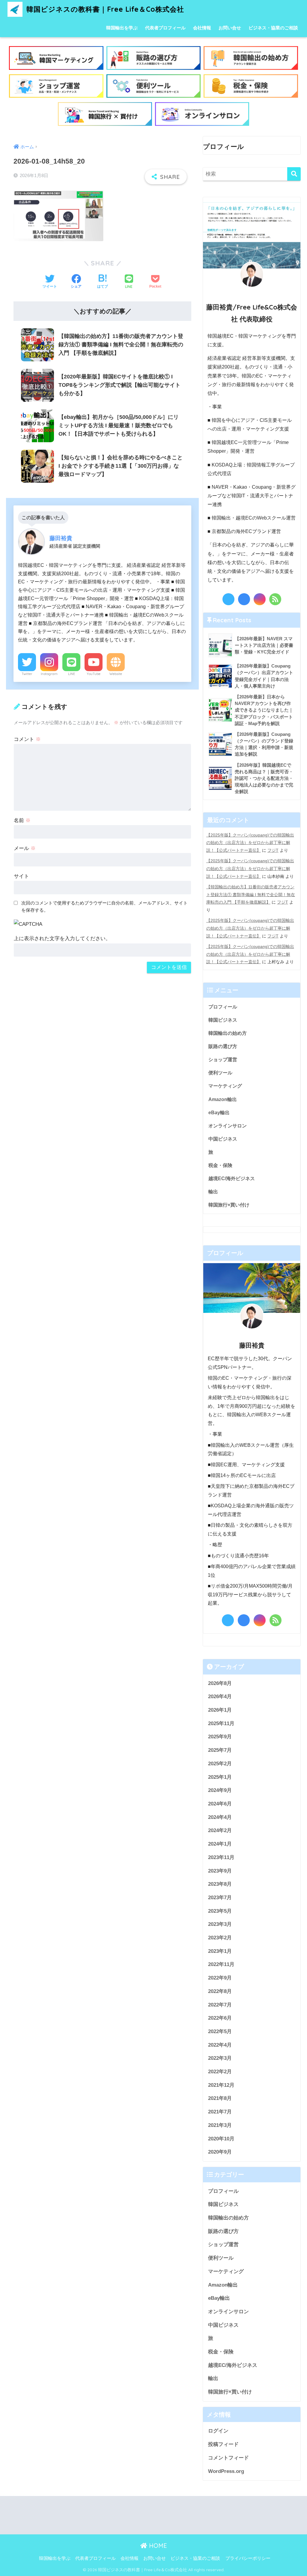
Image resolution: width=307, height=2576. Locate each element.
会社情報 (202, 28)
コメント (27, 739)
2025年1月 (220, 1777)
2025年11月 (221, 1723)
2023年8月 (220, 1884)
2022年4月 (220, 2045)
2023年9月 (220, 1871)
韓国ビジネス (223, 1020)
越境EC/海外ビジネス (232, 1178)
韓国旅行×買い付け (229, 1205)
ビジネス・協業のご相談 (273, 28)
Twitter (27, 674)
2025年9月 (220, 1737)
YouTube (94, 674)
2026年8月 (220, 1683)
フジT (273, 850)
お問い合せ (230, 28)
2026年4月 (220, 1697)
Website (116, 674)
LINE (72, 674)
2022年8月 (220, 1991)
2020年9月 (220, 2152)
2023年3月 (220, 1924)
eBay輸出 (219, 1112)
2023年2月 (220, 1938)
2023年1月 (220, 1951)
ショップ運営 (223, 1059)
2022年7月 (220, 2005)
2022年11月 (221, 1964)
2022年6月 (220, 2018)
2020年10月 (221, 2139)
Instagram (49, 674)
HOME (157, 2546)
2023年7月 (220, 1898)
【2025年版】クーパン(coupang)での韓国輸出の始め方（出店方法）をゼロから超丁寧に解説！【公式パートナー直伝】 (250, 843)
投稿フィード (223, 2444)
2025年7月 (220, 1750)
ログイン (218, 2431)
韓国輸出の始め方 (228, 1033)
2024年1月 (220, 1844)
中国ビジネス (223, 1139)
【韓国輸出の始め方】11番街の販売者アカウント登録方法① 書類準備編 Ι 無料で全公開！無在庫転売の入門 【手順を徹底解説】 (251, 894)
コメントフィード (228, 2458)
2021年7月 (220, 2112)
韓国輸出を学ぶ (122, 28)
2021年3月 (220, 2125)
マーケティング (225, 1086)
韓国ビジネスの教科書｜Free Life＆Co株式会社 (104, 9)
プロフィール (223, 1007)
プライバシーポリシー (248, 2558)
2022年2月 (220, 2072)
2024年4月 (220, 1817)
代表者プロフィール (165, 28)
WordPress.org (226, 2471)
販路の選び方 (223, 1046)
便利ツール (220, 1073)
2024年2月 (220, 1830)
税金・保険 (220, 1165)
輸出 (213, 1192)
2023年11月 (221, 1857)
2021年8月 (220, 2098)
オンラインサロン (228, 1126)
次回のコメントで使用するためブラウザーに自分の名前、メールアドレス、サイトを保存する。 (104, 907)
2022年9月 (220, 1978)
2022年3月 (220, 2058)
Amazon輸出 (223, 1099)
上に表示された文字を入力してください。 (62, 939)
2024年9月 (220, 1790)
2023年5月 (220, 1911)
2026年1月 (220, 1710)
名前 (22, 820)
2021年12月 (221, 2085)
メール (25, 848)
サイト (21, 876)
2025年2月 (220, 1764)
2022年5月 (220, 2031)
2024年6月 (220, 1804)
